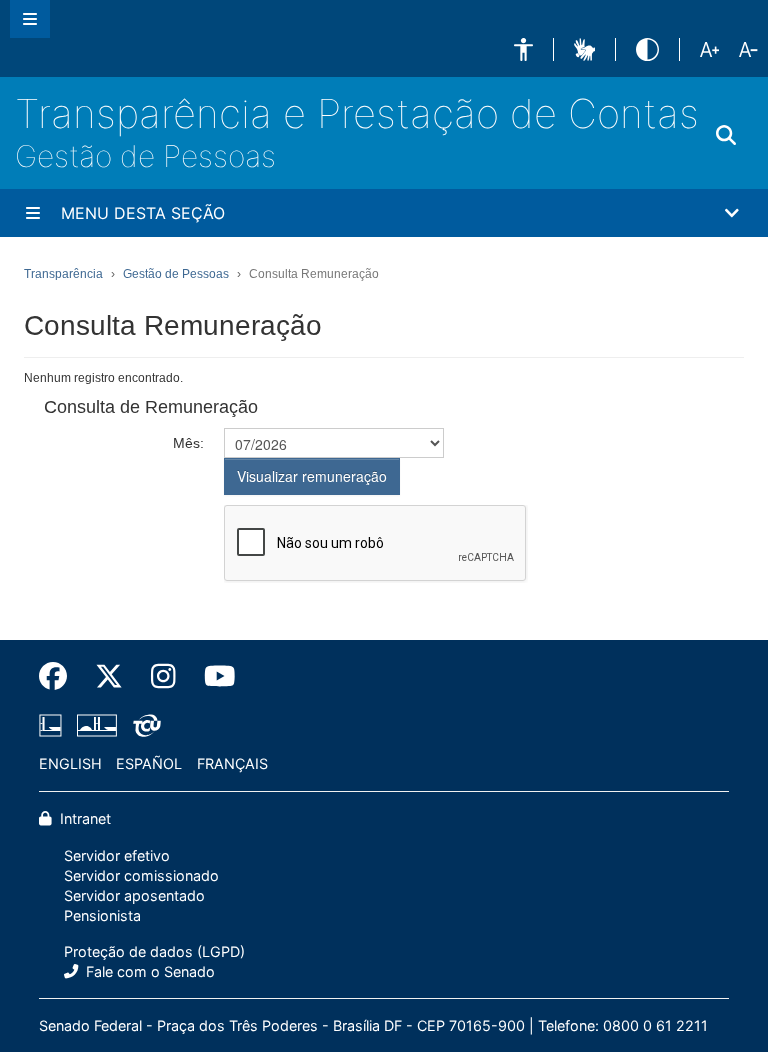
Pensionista (102, 915)
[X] (109, 677)
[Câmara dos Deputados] (54, 726)
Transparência (63, 274)
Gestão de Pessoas (145, 156)
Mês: (188, 443)
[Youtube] (213, 677)
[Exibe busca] (726, 136)
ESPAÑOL (149, 763)
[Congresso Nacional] (97, 726)
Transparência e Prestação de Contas (357, 113)
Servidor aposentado (134, 895)
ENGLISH (70, 763)
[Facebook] (60, 677)
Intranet (83, 818)
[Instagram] (163, 677)
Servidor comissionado (141, 875)
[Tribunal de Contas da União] (143, 726)
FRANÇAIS (232, 763)
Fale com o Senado (148, 971)
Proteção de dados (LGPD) (154, 951)
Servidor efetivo (117, 855)
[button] (523, 49)
